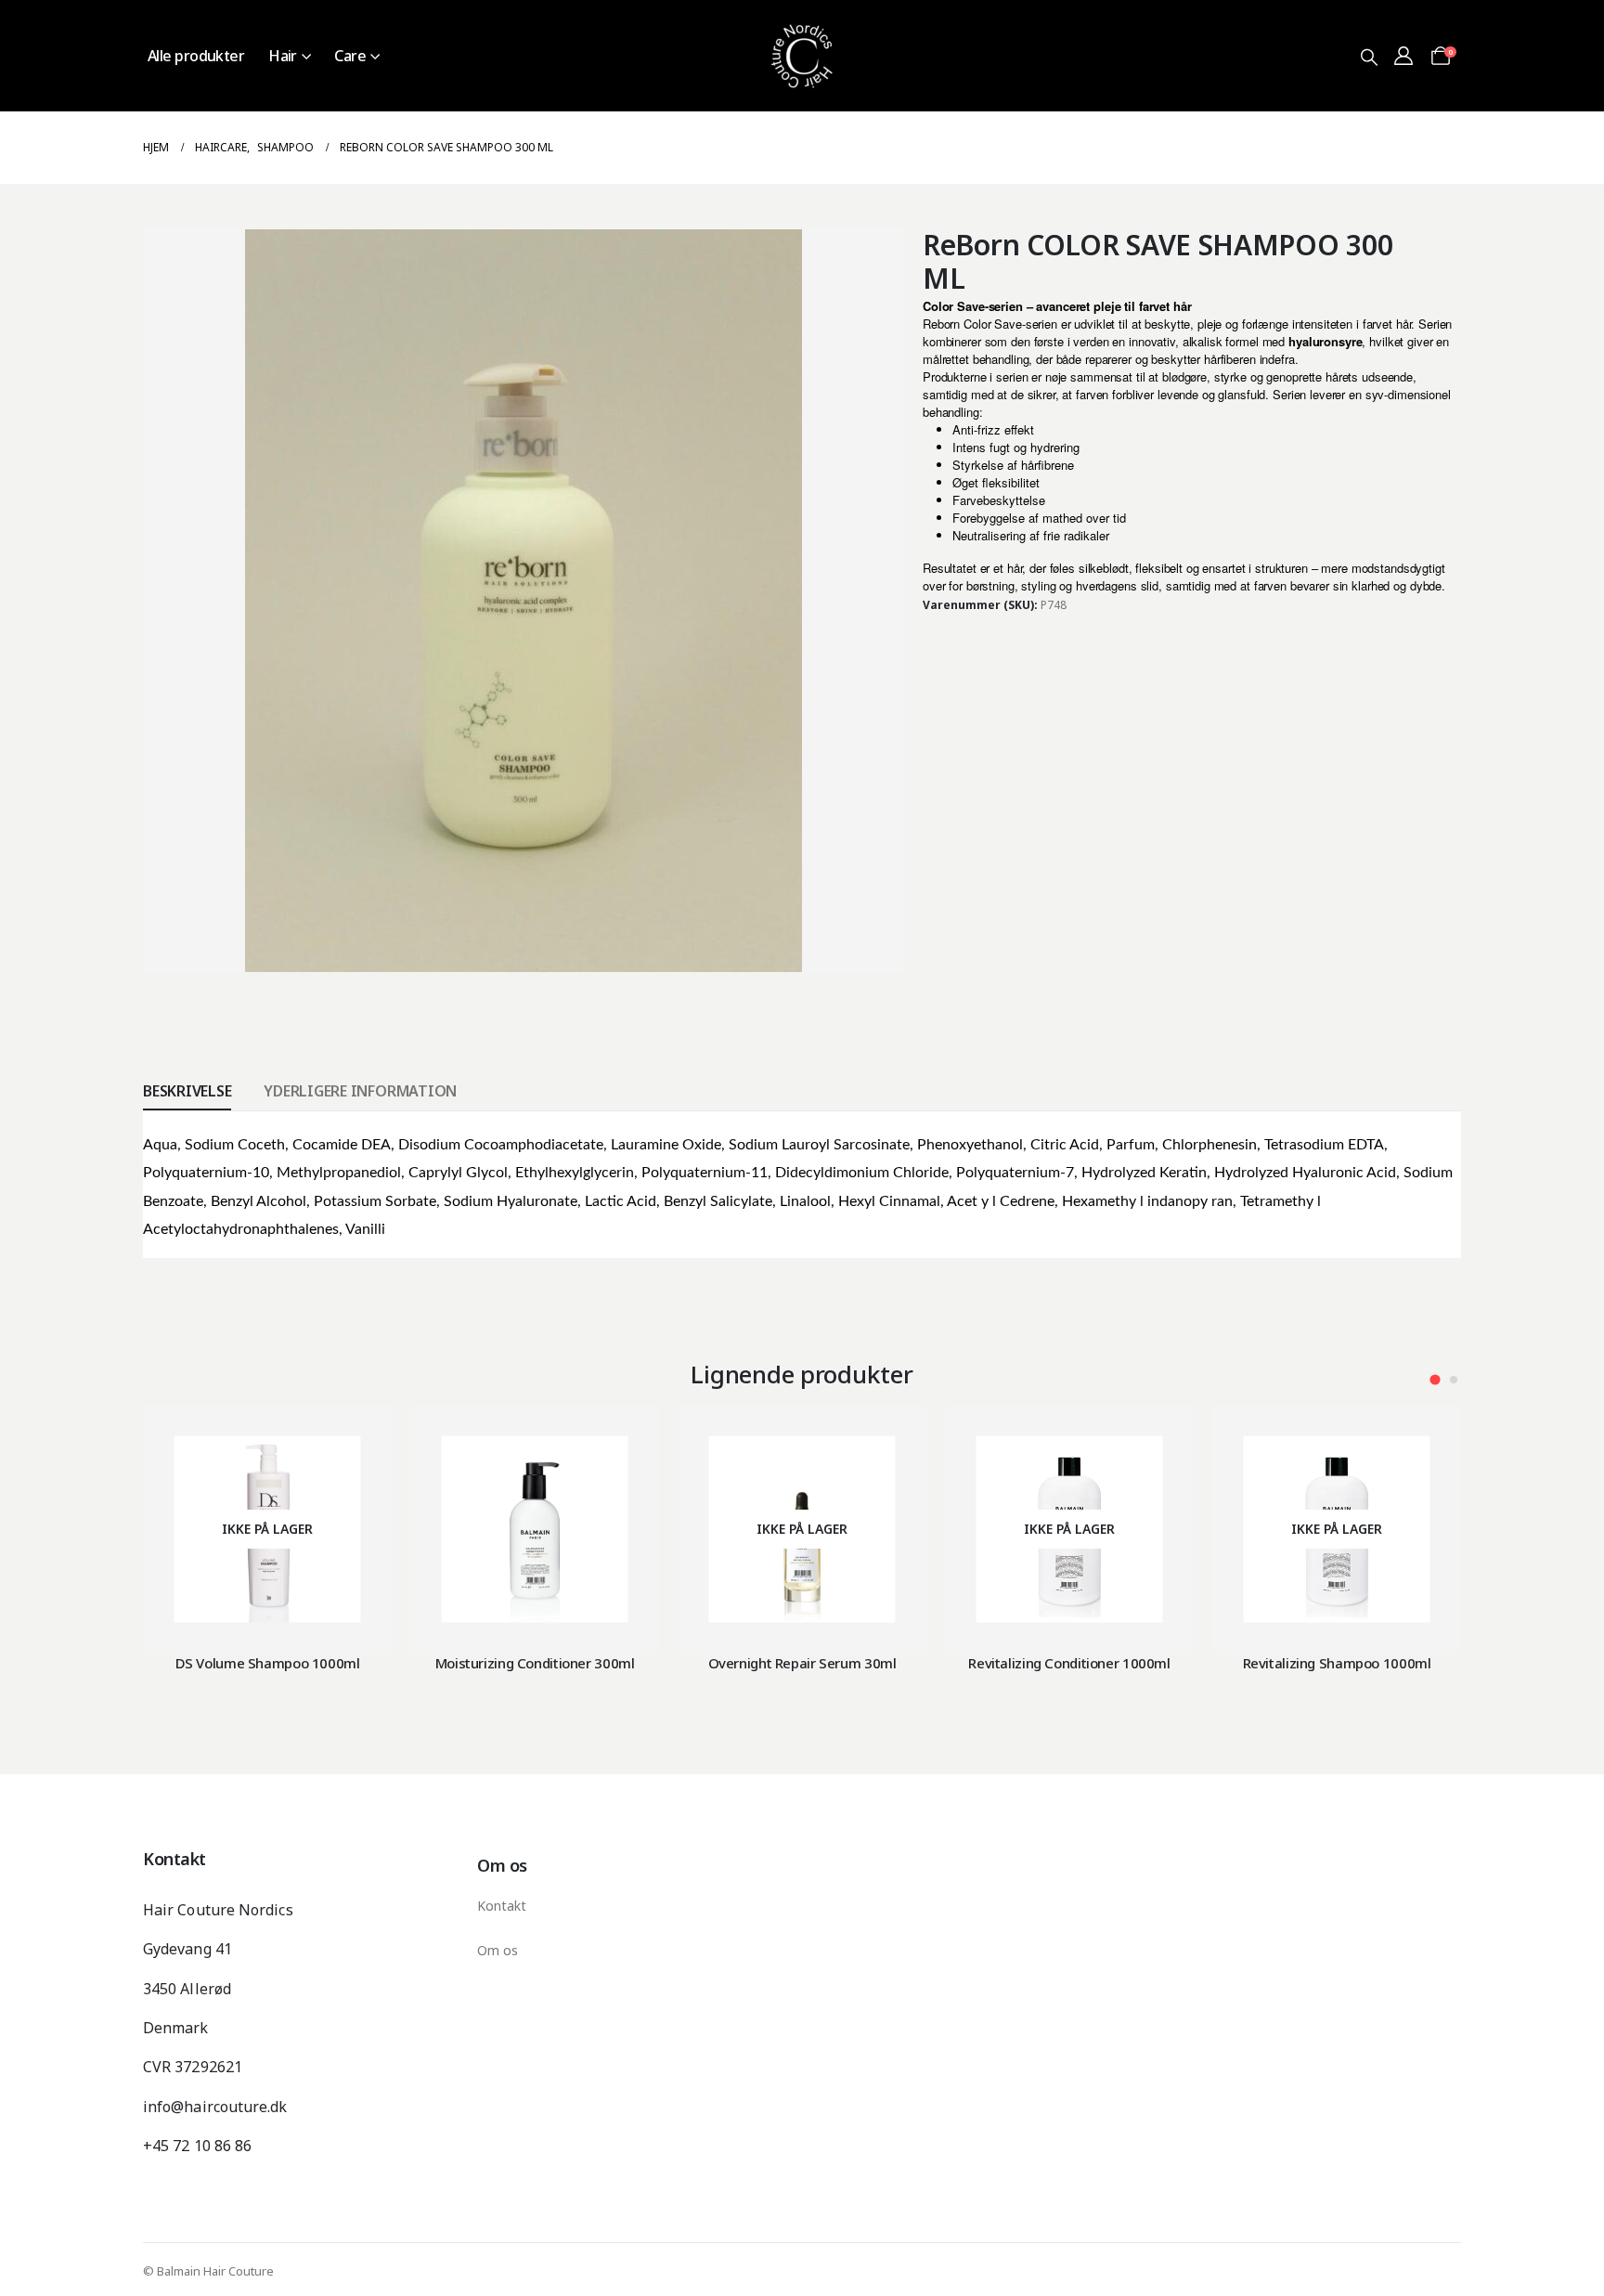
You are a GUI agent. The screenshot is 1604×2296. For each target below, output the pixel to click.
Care (350, 56)
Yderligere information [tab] (360, 1091)
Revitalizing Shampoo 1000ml (1337, 1663)
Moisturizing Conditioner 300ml (535, 1663)
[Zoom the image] (802, 11)
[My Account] (1403, 56)
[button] (1369, 57)
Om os (498, 1950)
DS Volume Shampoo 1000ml (268, 1663)
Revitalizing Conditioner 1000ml (1069, 1663)
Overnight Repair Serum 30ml (802, 1663)
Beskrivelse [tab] (187, 1091)
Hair (283, 56)
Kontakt (502, 1906)
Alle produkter (196, 56)
